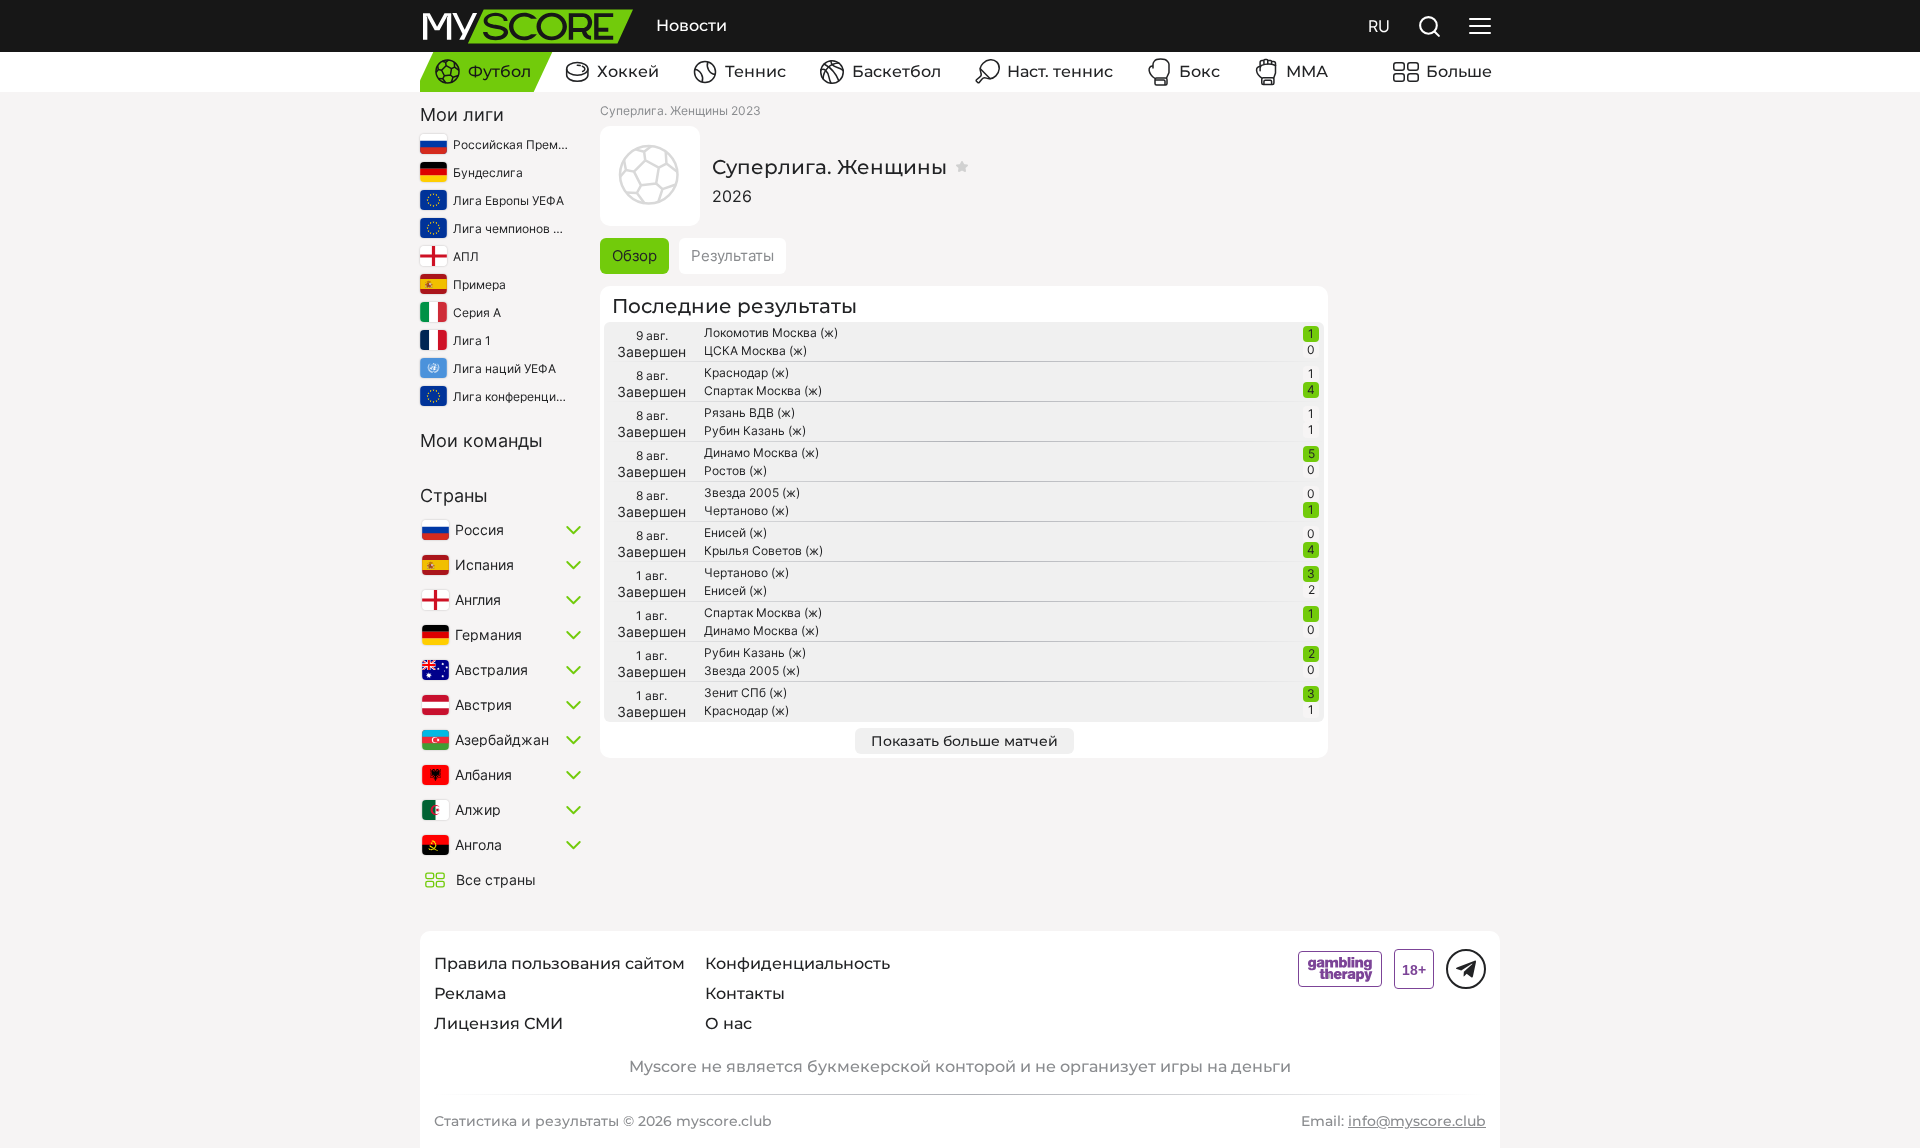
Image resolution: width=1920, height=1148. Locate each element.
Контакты (745, 993)
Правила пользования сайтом (559, 963)
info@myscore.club (1417, 1121)
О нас (728, 1023)
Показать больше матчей (964, 741)
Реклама (470, 993)
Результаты (732, 255)
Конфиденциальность (797, 963)
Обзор (634, 255)
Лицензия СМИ (498, 1023)
